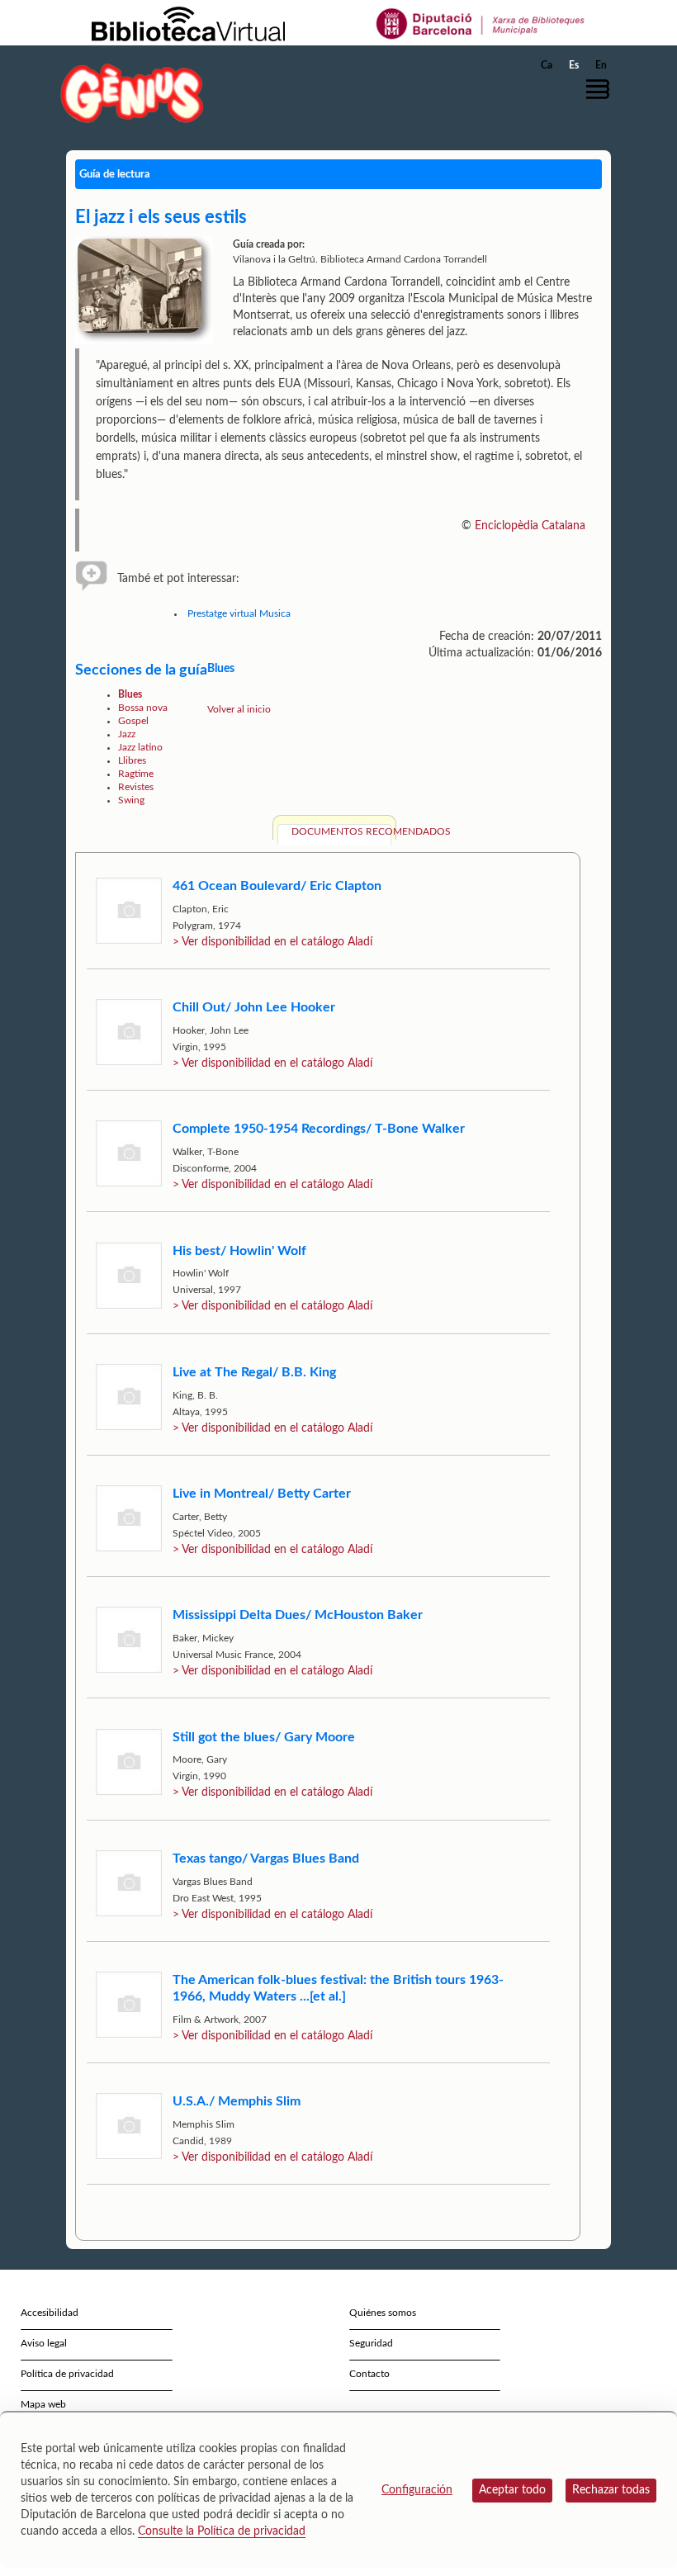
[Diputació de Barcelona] (481, 23)
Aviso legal (44, 2343)
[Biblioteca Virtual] (188, 23)
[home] (132, 93)
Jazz (127, 734)
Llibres (132, 760)
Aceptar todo (512, 2490)
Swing (131, 800)
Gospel (133, 721)
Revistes (136, 787)
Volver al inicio (239, 709)
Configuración (417, 2490)
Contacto (369, 2374)
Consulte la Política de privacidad (222, 2531)
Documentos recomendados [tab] (341, 831)
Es (574, 65)
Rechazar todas (611, 2490)
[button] (602, 89)
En (601, 65)
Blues (130, 694)
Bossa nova (143, 708)
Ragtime (136, 774)
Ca (547, 65)
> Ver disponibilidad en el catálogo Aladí (272, 942)
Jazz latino (140, 747)
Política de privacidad (67, 2374)
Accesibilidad (50, 2313)
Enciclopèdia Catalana (530, 526)
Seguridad (371, 2343)
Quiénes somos (383, 2313)
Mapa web (43, 2404)
